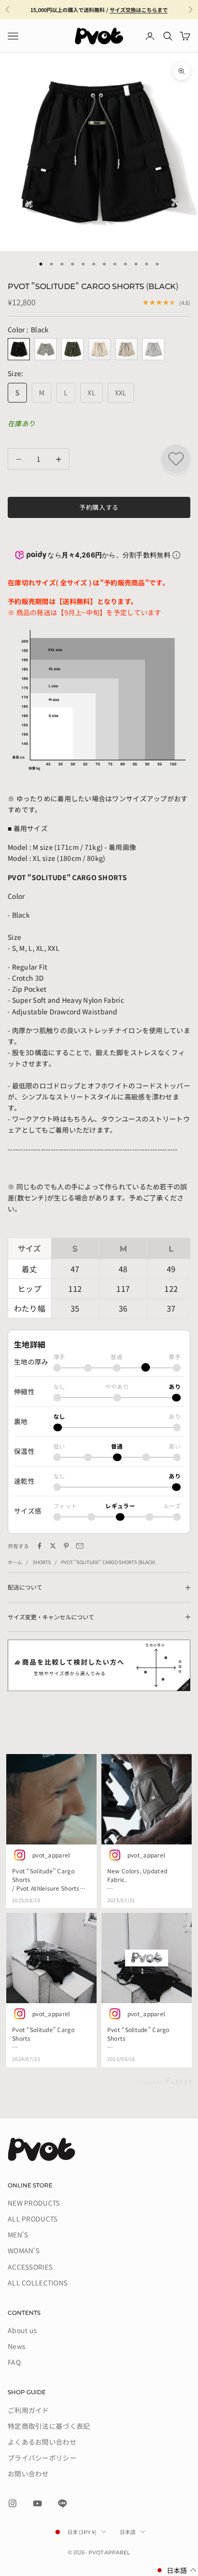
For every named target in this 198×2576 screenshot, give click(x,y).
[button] (176, 2570)
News (17, 2346)
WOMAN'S (24, 2250)
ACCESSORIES (30, 2267)
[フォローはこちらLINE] (62, 2503)
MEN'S (18, 2235)
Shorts (42, 1562)
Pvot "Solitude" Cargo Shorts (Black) (108, 1562)
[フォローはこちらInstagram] (12, 2503)
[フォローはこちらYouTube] (37, 2503)
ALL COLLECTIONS (37, 2283)
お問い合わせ (28, 2474)
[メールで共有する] (80, 1546)
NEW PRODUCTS (34, 2203)
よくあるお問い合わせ (42, 2442)
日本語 (128, 2532)
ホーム (15, 1562)
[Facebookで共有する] (39, 1546)
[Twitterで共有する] (53, 1546)
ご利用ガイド (28, 2410)
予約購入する (99, 507)
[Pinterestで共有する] (66, 1546)
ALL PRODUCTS (32, 2219)
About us (22, 2330)
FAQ (14, 2362)
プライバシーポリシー (42, 2458)
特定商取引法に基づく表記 (49, 2426)
